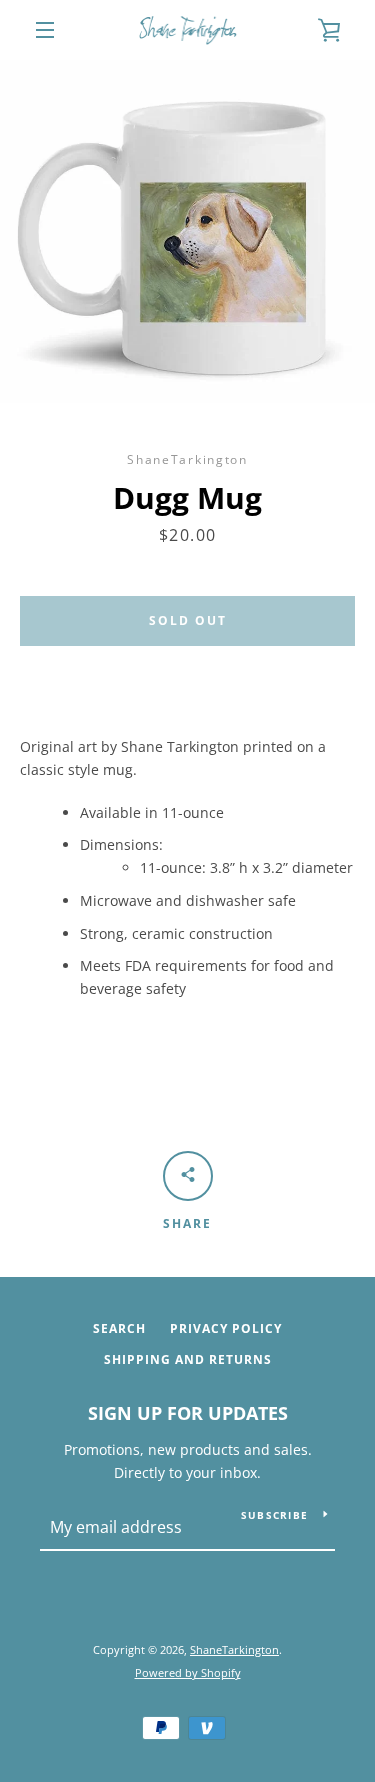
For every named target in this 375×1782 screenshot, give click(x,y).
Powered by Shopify (188, 1672)
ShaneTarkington (234, 1649)
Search (119, 1328)
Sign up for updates (188, 1413)
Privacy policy (226, 1328)
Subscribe (274, 1515)
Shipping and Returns (188, 1359)
